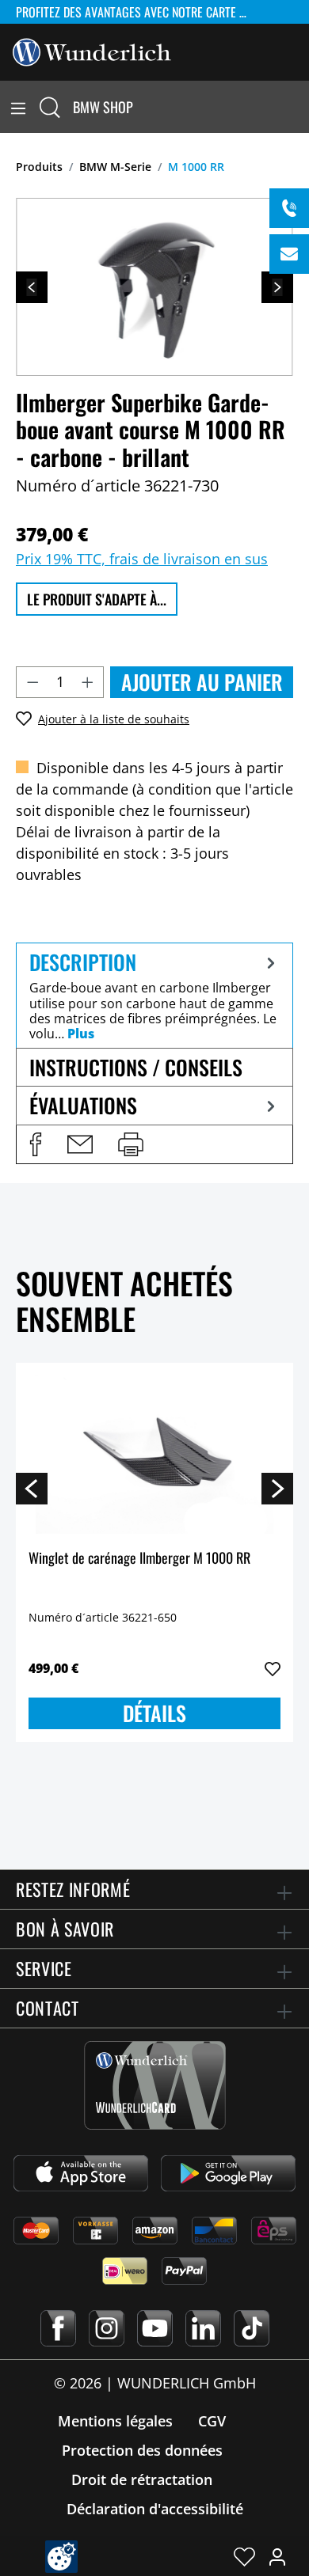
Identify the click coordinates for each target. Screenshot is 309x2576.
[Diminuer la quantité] (32, 682)
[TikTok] (252, 2328)
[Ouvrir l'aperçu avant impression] (131, 1144)
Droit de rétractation (142, 2479)
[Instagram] (107, 2328)
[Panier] (299, 107)
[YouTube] (155, 2328)
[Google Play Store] (228, 2173)
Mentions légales (115, 2421)
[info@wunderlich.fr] (289, 254)
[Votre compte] (277, 2556)
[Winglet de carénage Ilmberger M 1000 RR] (154, 1455)
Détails (154, 1713)
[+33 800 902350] (289, 208)
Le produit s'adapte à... (97, 599)
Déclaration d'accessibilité (155, 2509)
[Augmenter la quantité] (88, 682)
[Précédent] (32, 287)
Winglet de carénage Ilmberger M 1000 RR (139, 1559)
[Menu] (18, 107)
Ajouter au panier (202, 682)
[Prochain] (277, 287)
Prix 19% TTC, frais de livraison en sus (142, 559)
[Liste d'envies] (244, 2556)
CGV (212, 2421)
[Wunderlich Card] (155, 2085)
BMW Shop (103, 107)
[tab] (154, 995)
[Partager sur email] (80, 1144)
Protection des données (142, 2450)
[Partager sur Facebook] (36, 1144)
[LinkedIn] (203, 2328)
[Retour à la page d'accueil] (92, 51)
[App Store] (81, 2173)
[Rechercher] (50, 107)
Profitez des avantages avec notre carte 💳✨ (143, 12)
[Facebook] (58, 2328)
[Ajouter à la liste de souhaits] (273, 1669)
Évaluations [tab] (83, 1105)
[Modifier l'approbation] (61, 2557)
